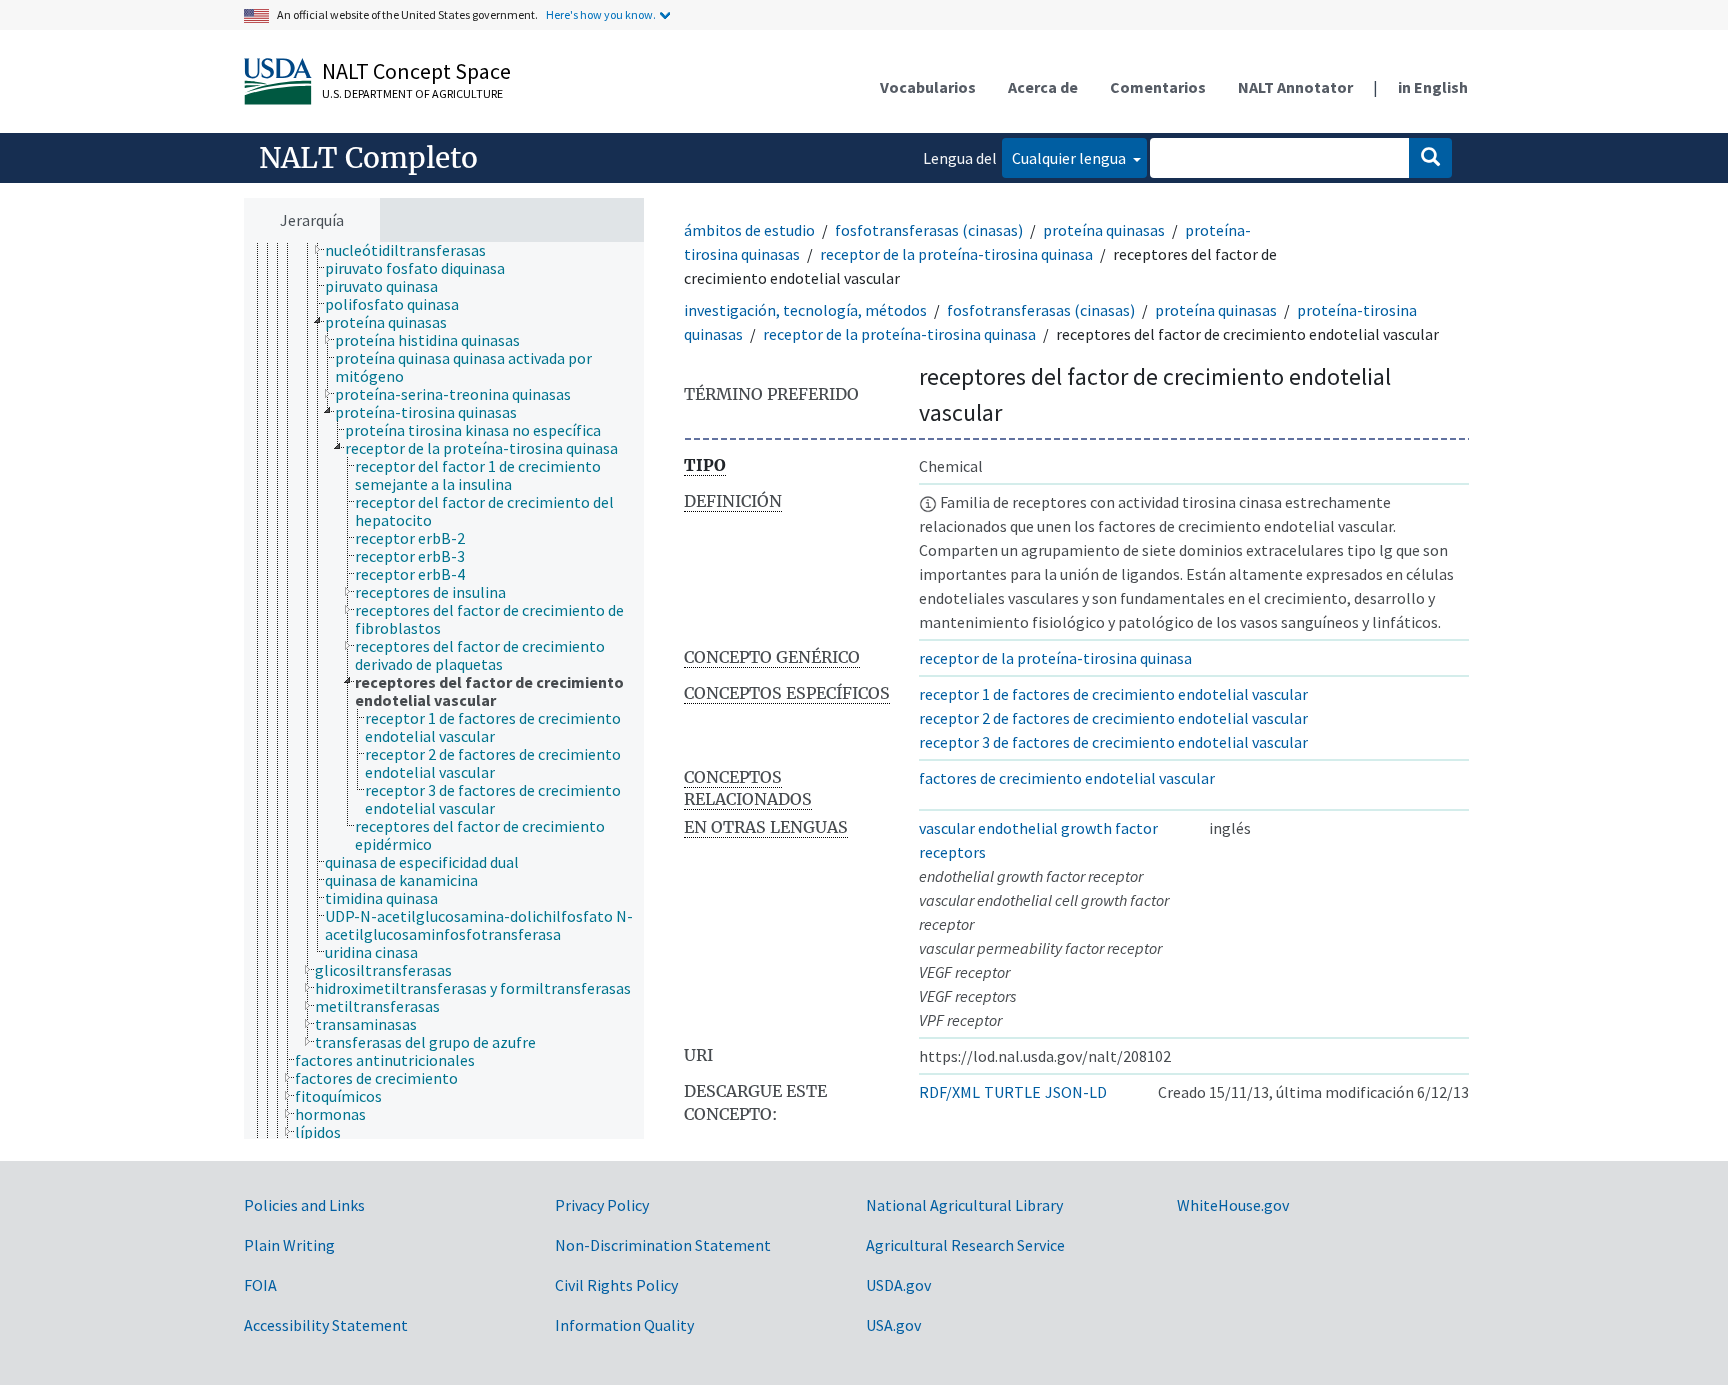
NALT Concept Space (416, 71)
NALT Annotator (1295, 87)
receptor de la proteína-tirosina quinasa (956, 254)
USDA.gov (898, 1285)
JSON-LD (1076, 1092)
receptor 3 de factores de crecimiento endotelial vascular (1113, 742)
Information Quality (624, 1325)
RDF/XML (949, 1092)
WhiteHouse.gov (1233, 1205)
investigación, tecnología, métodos (805, 310)
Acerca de (1043, 87)
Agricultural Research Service (965, 1245)
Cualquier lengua (1070, 158)
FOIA (260, 1285)
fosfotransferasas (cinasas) (929, 230)
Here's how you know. (601, 14)
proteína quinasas (1104, 230)
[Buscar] (1430, 158)
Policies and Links (304, 1205)
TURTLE (1012, 1092)
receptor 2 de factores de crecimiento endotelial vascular (1113, 718)
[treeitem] (414, 250)
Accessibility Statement (326, 1325)
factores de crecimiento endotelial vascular (1067, 778)
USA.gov (893, 1325)
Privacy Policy (602, 1205)
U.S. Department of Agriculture (412, 93)
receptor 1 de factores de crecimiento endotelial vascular (1113, 694)
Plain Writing (289, 1245)
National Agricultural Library (964, 1205)
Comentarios (1158, 87)
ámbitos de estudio (749, 230)
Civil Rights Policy (616, 1285)
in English (1433, 87)
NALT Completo (368, 158)
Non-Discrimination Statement (663, 1245)
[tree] (444, 690)
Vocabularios (928, 87)
